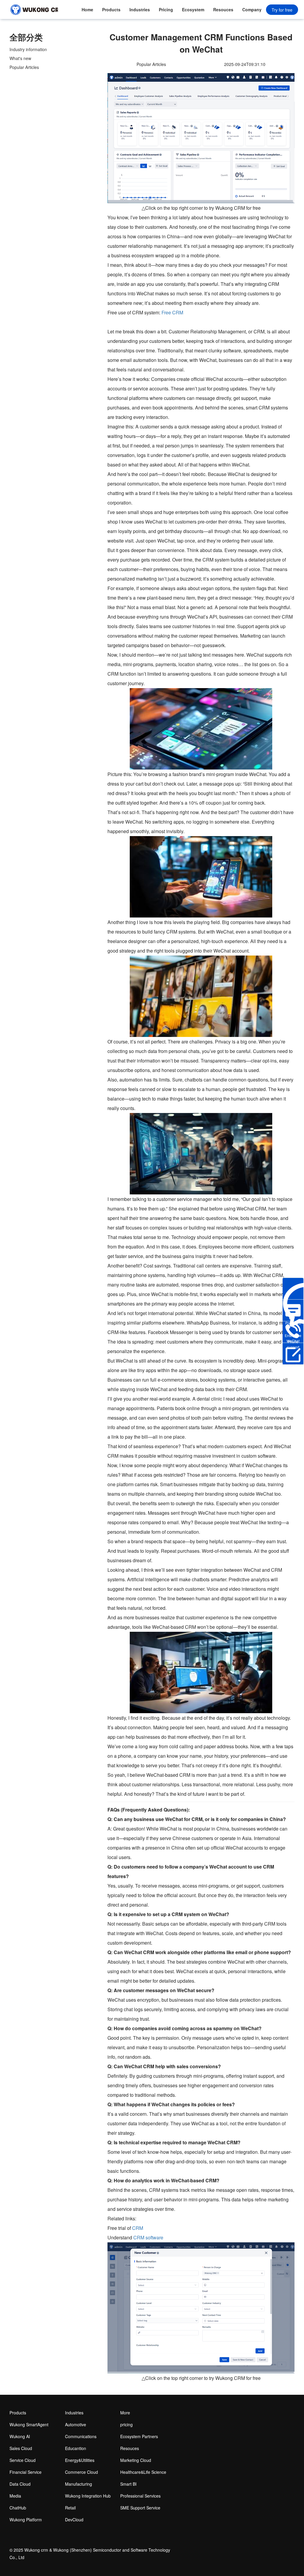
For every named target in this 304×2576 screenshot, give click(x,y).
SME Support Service (140, 2508)
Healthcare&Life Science (143, 2472)
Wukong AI (20, 2436)
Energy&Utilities (80, 2460)
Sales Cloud (21, 2448)
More (125, 2413)
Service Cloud (23, 2460)
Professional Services (140, 2496)
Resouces (223, 10)
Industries (140, 10)
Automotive (76, 2424)
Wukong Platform (26, 2520)
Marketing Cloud (136, 2460)
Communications (81, 2436)
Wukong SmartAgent (29, 2424)
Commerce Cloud (81, 2472)
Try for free (282, 10)
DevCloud (74, 2520)
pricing (126, 2424)
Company (252, 10)
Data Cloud (20, 2484)
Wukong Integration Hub (88, 2496)
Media (15, 2496)
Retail (70, 2508)
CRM (138, 2228)
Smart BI (128, 2484)
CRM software (148, 2237)
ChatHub (18, 2508)
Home (87, 10)
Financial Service (26, 2472)
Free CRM (172, 312)
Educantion (76, 2448)
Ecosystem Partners (193, 13)
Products (111, 10)
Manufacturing (79, 2484)
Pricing (166, 10)
